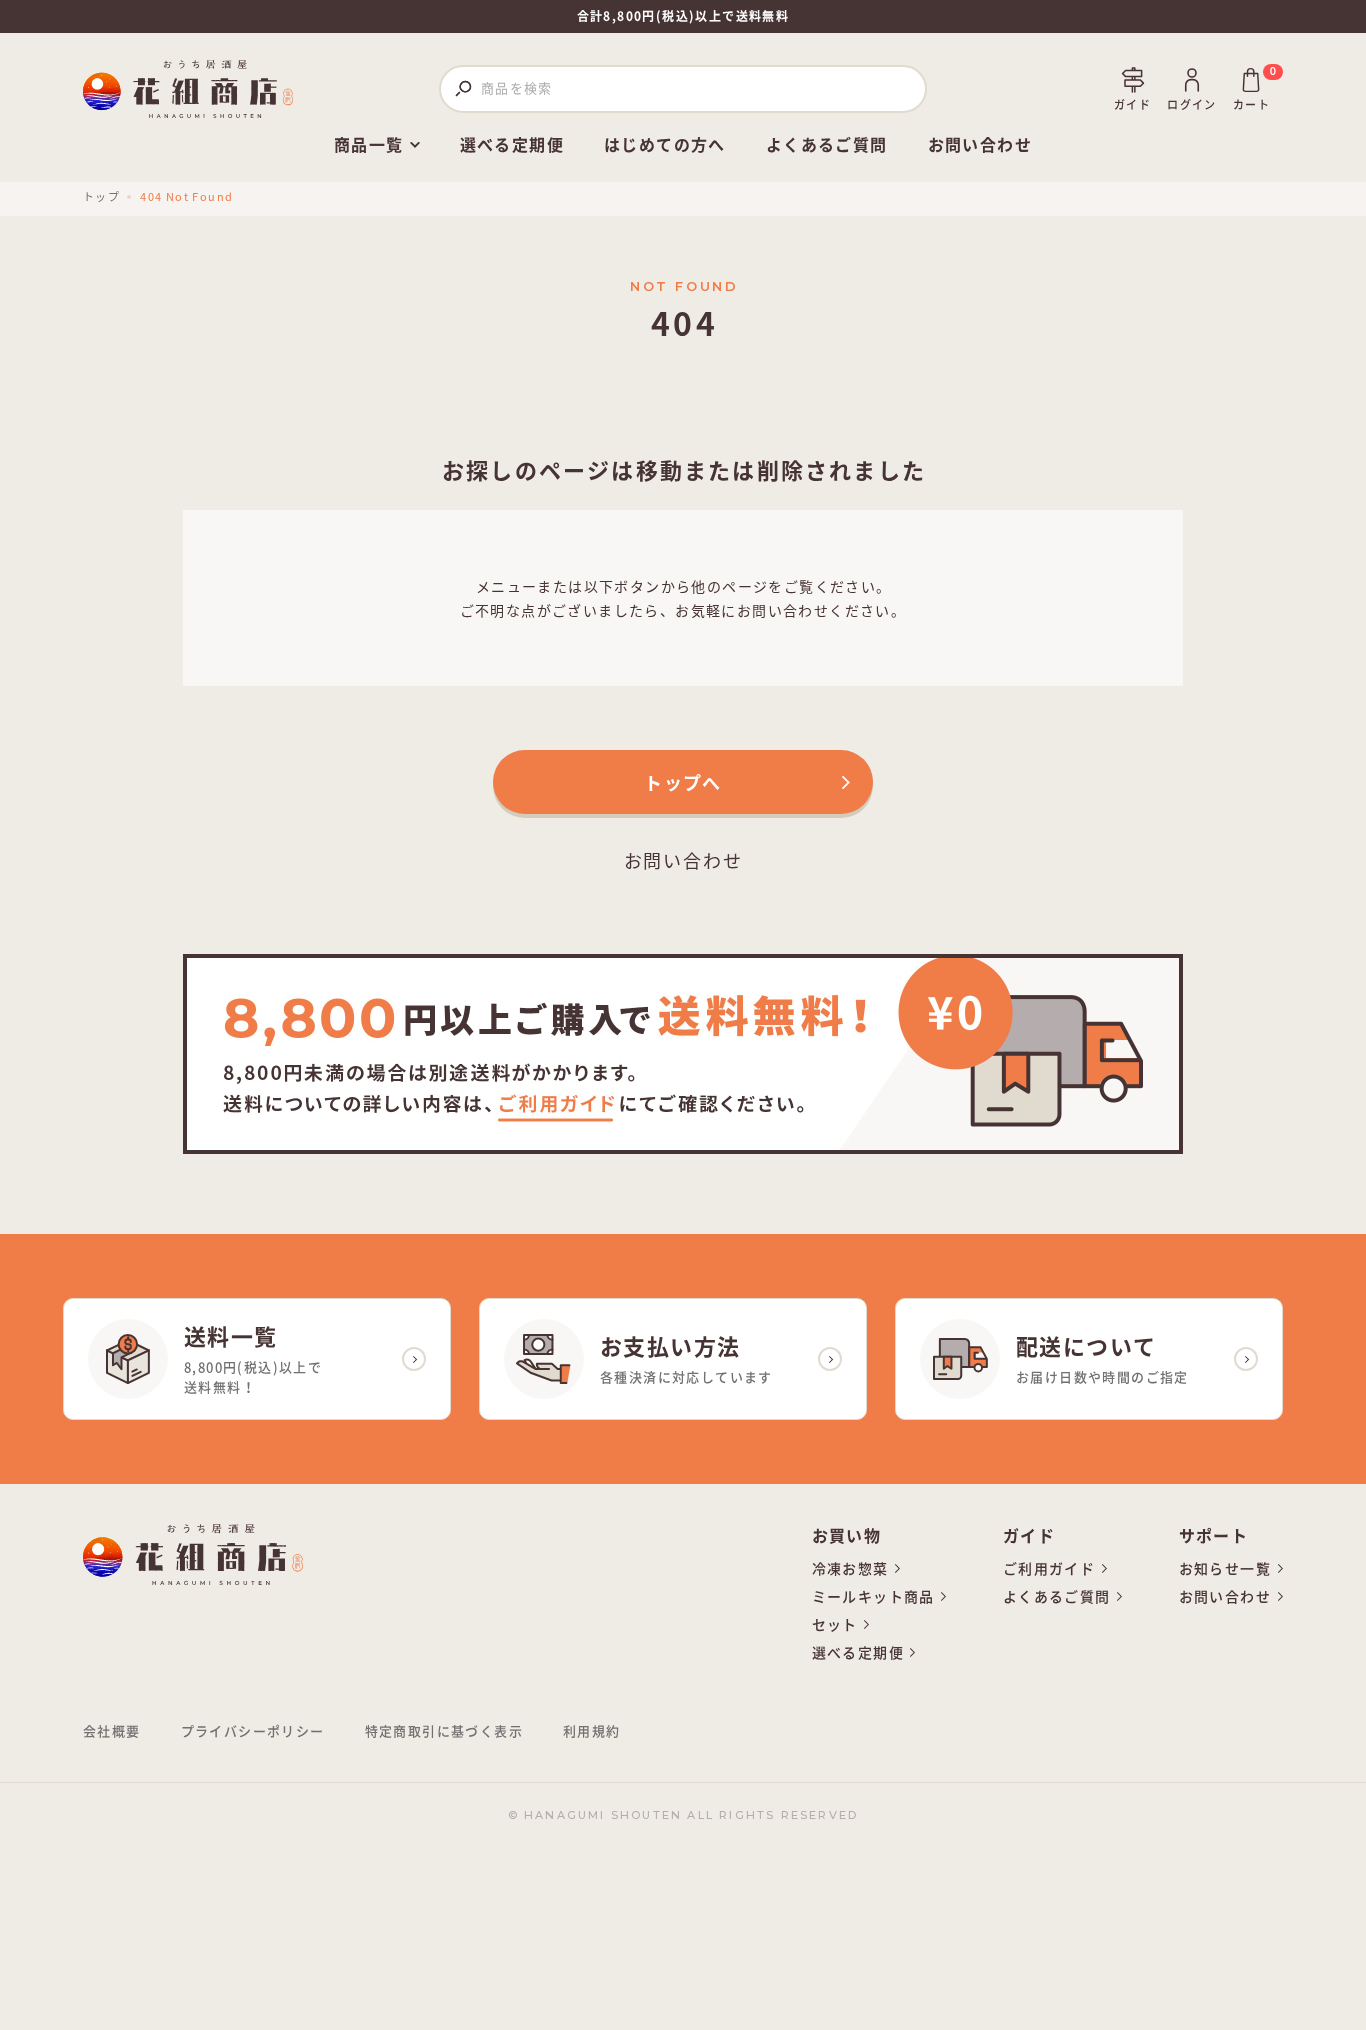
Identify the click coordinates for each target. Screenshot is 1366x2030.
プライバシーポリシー (253, 1731)
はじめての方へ (665, 145)
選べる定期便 (512, 145)
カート (1251, 88)
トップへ (683, 782)
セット (835, 1625)
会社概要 (112, 1731)
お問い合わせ (980, 145)
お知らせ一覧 (1225, 1569)
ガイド (1132, 104)
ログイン (1192, 104)
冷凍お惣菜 (850, 1569)
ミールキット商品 (873, 1597)
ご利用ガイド (1049, 1569)
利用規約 (592, 1731)
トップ (101, 196)
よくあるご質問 (827, 145)
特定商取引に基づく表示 (444, 1731)
